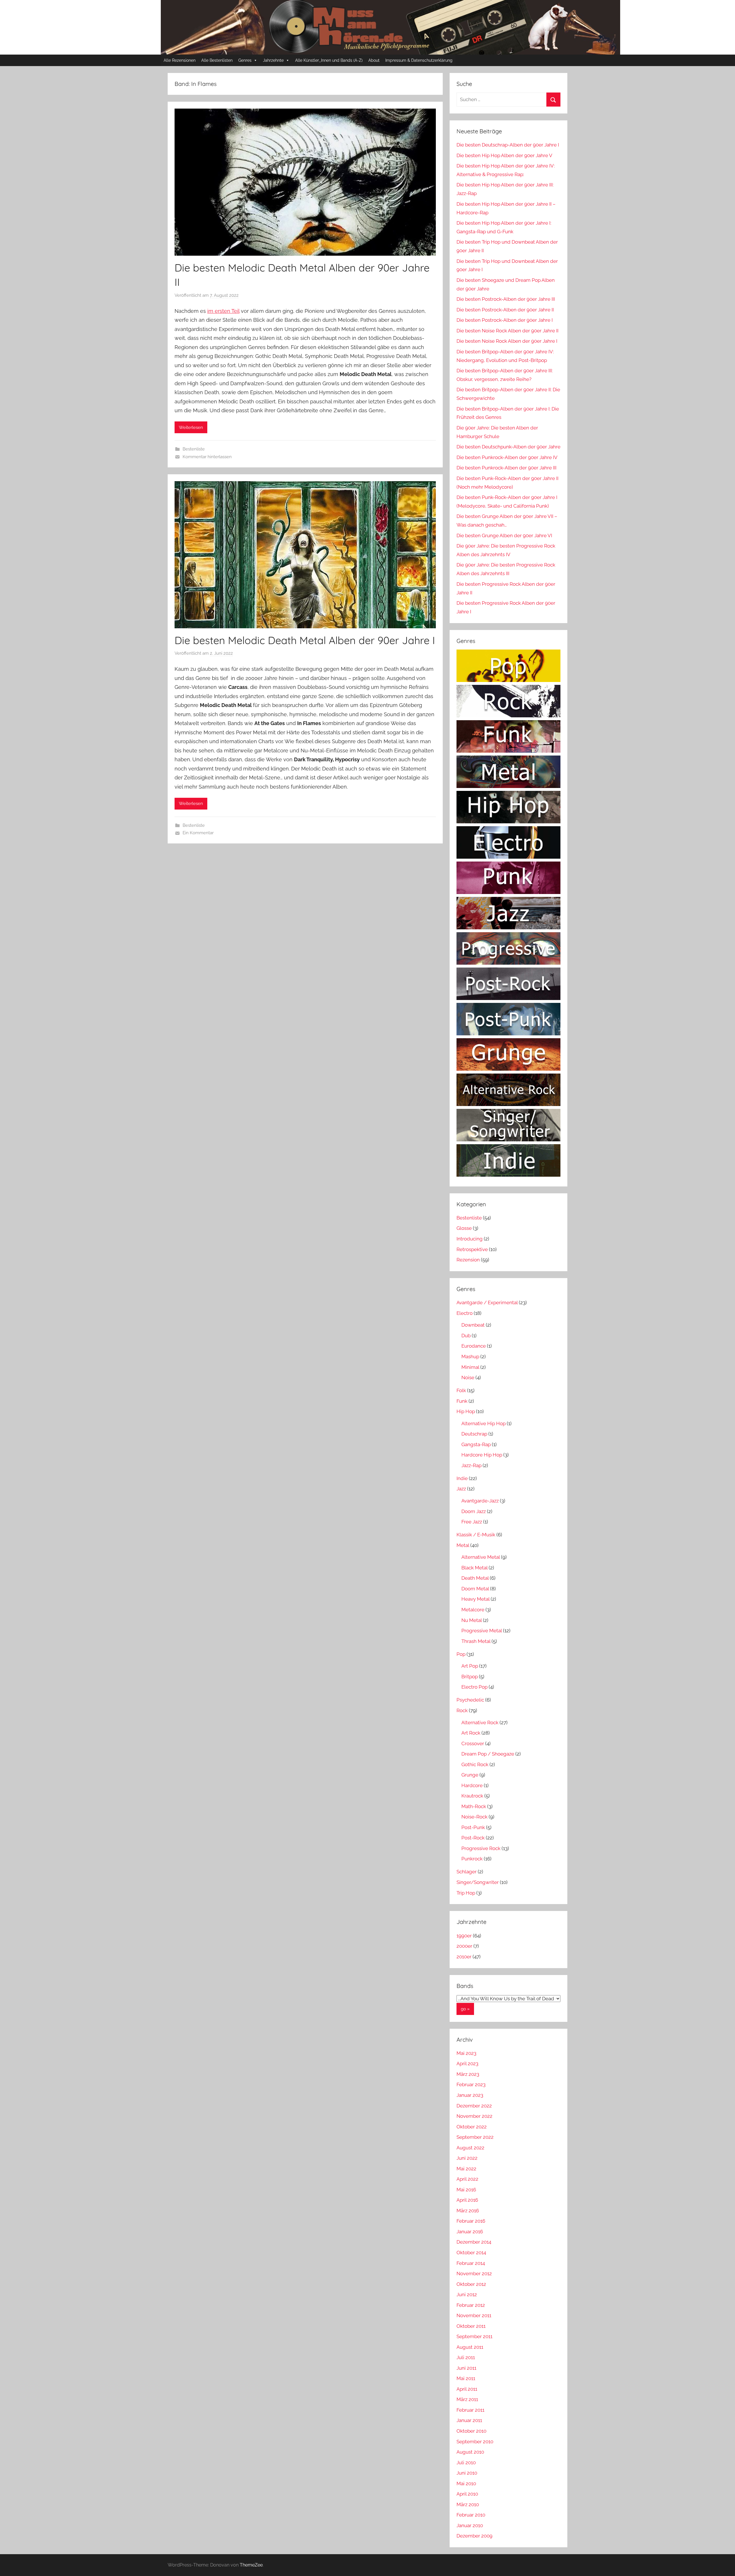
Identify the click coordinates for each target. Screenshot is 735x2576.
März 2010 (468, 2504)
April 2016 (467, 2200)
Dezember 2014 (474, 2242)
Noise (468, 1377)
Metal (463, 1545)
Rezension (468, 1260)
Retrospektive (472, 1249)
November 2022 (474, 2116)
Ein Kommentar (198, 833)
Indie (462, 1478)
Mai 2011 (466, 2378)
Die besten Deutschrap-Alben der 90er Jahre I (508, 145)
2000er (464, 1946)
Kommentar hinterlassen (207, 457)
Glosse (464, 1228)
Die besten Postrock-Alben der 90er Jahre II (505, 310)
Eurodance (474, 1346)
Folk (461, 1390)
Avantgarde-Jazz (480, 1501)
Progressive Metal (482, 1631)
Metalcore (473, 1610)
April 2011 (467, 2389)
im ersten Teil (223, 311)
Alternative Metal (481, 1557)
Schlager (467, 1872)
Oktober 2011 (471, 2326)
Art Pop (470, 1666)
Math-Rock (474, 1806)
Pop (461, 1654)
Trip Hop (466, 1893)
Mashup (470, 1357)
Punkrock (472, 1859)
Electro (465, 1313)
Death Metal (475, 1578)
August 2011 (470, 2347)
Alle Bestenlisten (217, 60)
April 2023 (467, 2064)
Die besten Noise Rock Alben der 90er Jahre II (507, 331)
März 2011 (467, 2399)
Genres (245, 60)
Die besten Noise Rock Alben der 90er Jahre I (507, 341)
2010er (464, 1957)
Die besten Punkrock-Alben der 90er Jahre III (506, 468)
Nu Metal (472, 1620)
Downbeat (473, 1325)
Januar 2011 (469, 2420)
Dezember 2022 (474, 2106)
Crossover (473, 1743)
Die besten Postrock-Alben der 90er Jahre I (505, 320)
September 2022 (475, 2137)
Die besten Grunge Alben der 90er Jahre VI (504, 535)
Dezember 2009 (474, 2536)
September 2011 (474, 2336)
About (374, 60)
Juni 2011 (466, 2368)
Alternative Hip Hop (483, 1423)
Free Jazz (472, 1522)
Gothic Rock (475, 1764)
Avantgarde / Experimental (487, 1303)
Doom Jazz (474, 1511)
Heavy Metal (475, 1599)
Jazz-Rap (471, 1465)
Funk (462, 1401)
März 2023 (468, 2074)
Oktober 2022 (472, 2127)
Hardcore (472, 1785)
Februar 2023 (471, 2084)
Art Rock (471, 1733)
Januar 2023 (470, 2095)
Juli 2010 (466, 2463)
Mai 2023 (466, 2053)
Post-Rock (473, 1838)
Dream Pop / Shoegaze (488, 1754)
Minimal (470, 1367)
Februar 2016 (471, 2221)
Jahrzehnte (273, 60)
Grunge (470, 1775)
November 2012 (474, 2273)
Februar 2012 (471, 2305)
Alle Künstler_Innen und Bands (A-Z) (329, 60)
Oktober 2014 (471, 2253)
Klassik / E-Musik (476, 1535)
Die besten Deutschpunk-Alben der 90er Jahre (508, 447)
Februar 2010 (471, 2515)
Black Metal (474, 1568)
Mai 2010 (466, 2483)
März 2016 (468, 2211)
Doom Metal (475, 1589)
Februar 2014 (471, 2263)
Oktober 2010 (471, 2431)
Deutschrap (474, 1434)
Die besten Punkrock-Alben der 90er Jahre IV (507, 457)
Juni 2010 (467, 2473)
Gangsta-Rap (476, 1444)
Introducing (470, 1239)
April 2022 (467, 2179)
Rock (462, 1710)
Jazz (461, 1489)
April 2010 (467, 2494)
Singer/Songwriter (478, 1882)
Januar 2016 (470, 2232)
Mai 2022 (466, 2169)
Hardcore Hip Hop (482, 1455)
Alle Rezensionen (180, 60)
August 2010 (470, 2452)
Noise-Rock (474, 1817)
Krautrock (472, 1796)
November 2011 (474, 2315)
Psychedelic (470, 1700)
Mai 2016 (466, 2190)
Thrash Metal (476, 1641)
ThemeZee (251, 2565)
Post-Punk (473, 1827)
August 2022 (470, 2148)
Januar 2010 (470, 2525)
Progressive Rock (481, 1848)
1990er (464, 1936)
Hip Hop (466, 1411)
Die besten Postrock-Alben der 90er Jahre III (506, 299)
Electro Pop (474, 1687)
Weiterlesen (191, 427)
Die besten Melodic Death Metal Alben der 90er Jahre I (305, 640)
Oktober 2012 (471, 2284)
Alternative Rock (480, 1723)
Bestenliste (194, 449)
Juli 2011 (466, 2357)
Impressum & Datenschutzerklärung (419, 60)
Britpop (470, 1677)
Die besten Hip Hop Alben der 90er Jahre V (504, 155)
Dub (466, 1336)
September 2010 (475, 2442)
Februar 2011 (470, 2410)
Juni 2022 (467, 2158)
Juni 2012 (467, 2294)
